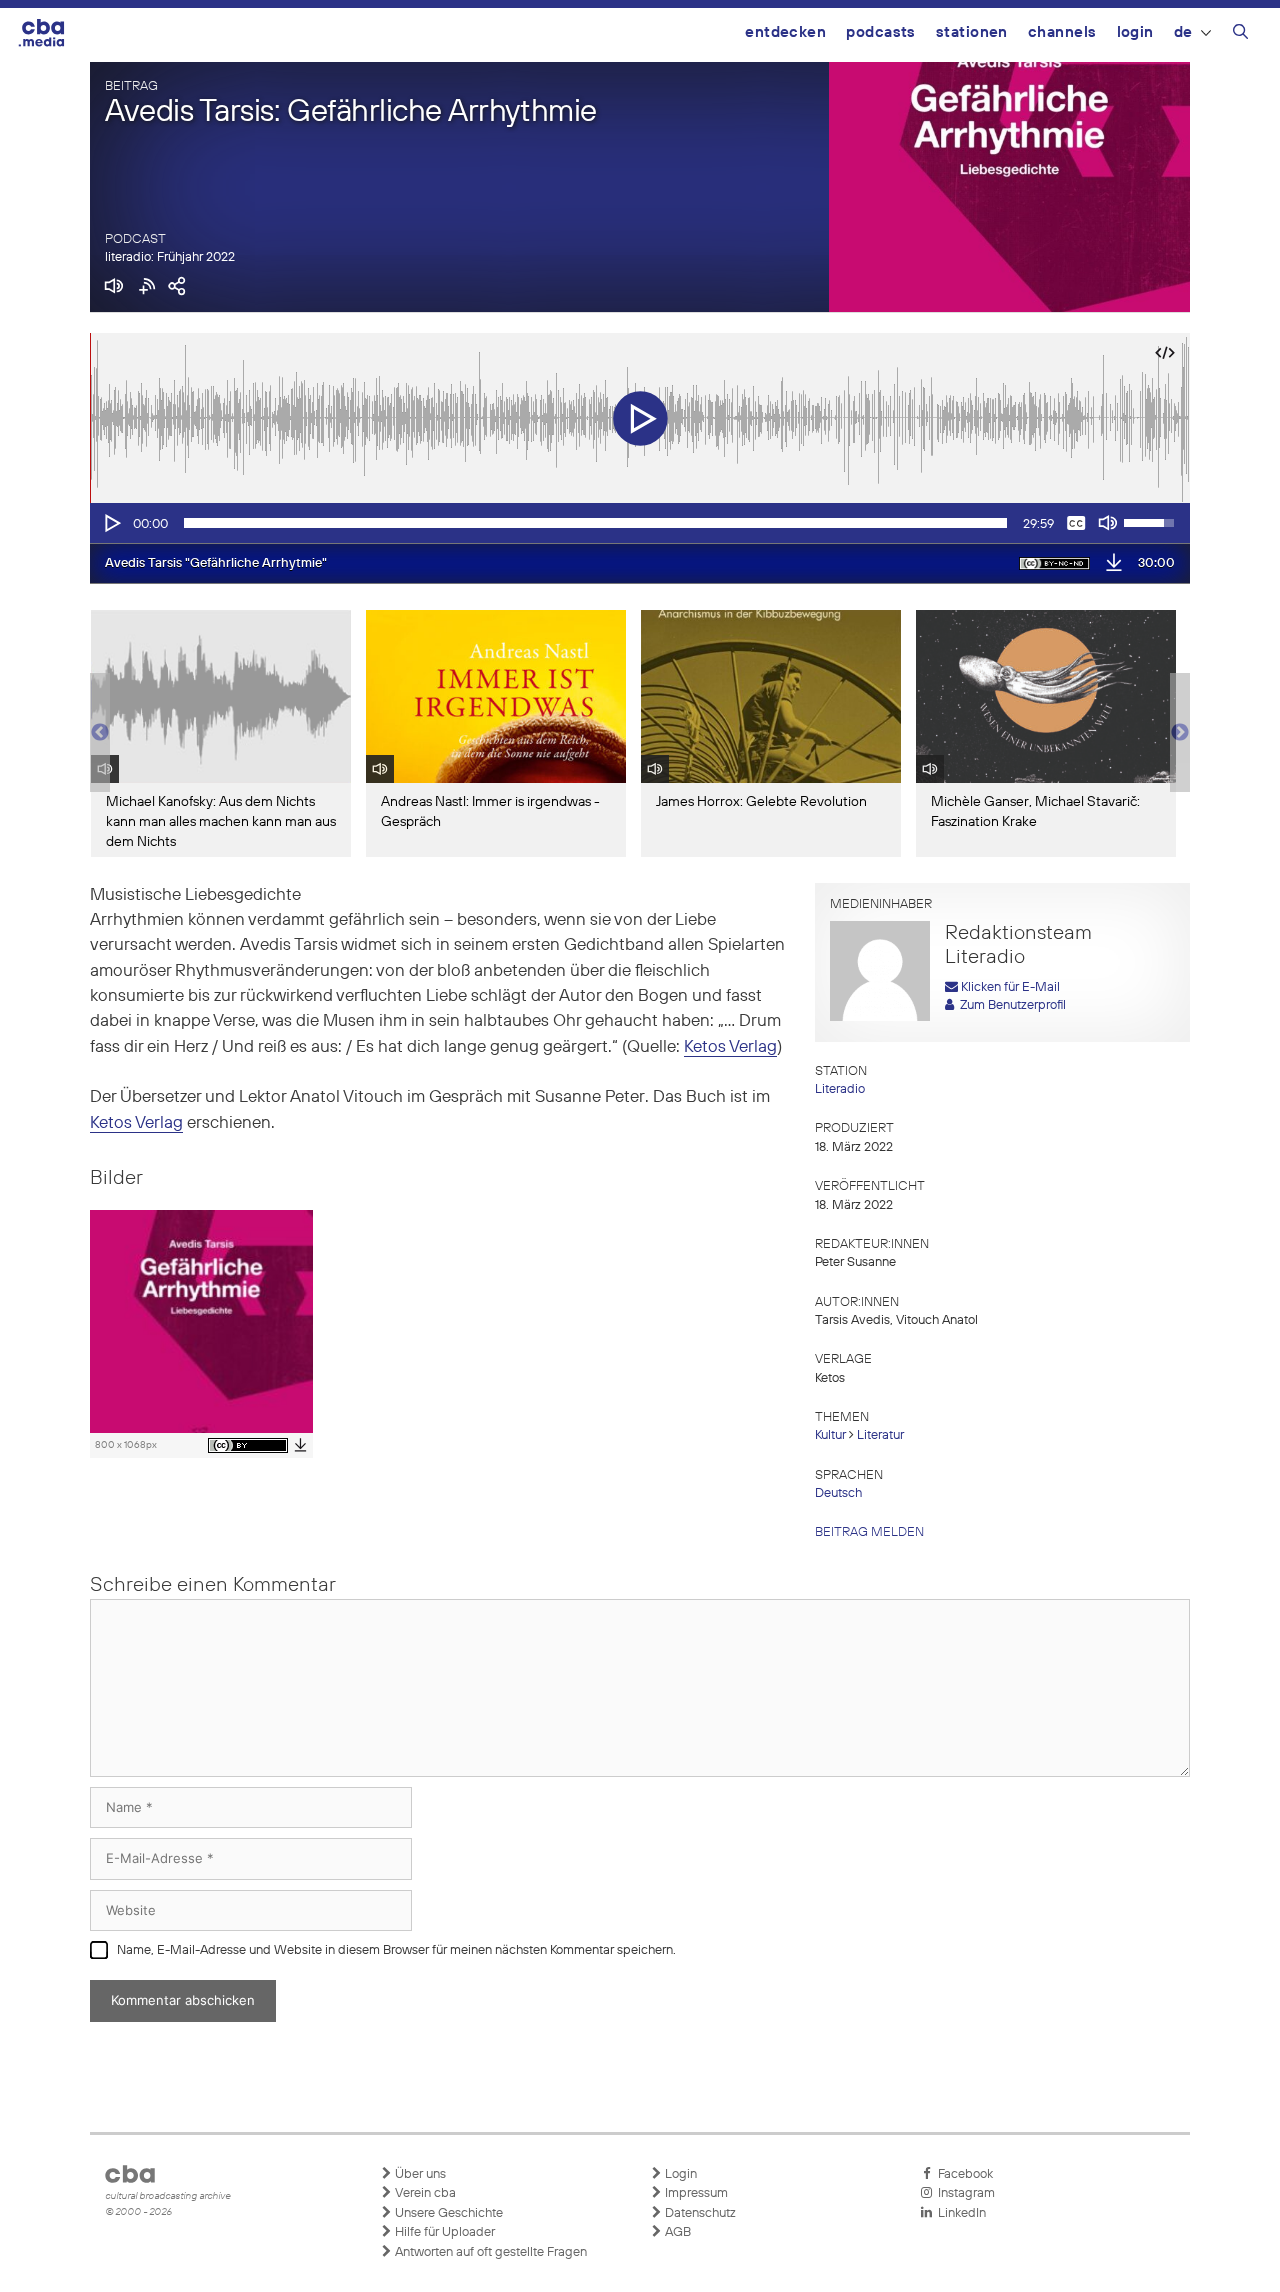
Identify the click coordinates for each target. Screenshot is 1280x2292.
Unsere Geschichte (447, 2213)
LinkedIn (959, 2213)
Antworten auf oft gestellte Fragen (489, 2252)
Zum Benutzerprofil (1010, 1005)
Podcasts (881, 32)
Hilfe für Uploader (443, 2232)
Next (1180, 733)
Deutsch (838, 1493)
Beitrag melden (869, 1532)
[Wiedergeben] (111, 523)
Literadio (840, 1089)
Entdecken (785, 32)
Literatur (880, 1435)
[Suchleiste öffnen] (1240, 35)
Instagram (963, 2193)
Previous (100, 733)
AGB (676, 2232)
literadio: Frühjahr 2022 (170, 257)
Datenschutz (699, 2213)
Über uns (419, 2174)
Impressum (695, 2193)
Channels (1062, 32)
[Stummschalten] (1108, 523)
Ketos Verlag (730, 1047)
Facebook (962, 2174)
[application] (640, 523)
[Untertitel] (1076, 523)
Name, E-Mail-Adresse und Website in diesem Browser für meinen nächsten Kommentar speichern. (396, 1950)
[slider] (595, 523)
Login (1135, 32)
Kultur (830, 1435)
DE (1183, 32)
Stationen (972, 32)
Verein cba (424, 2193)
